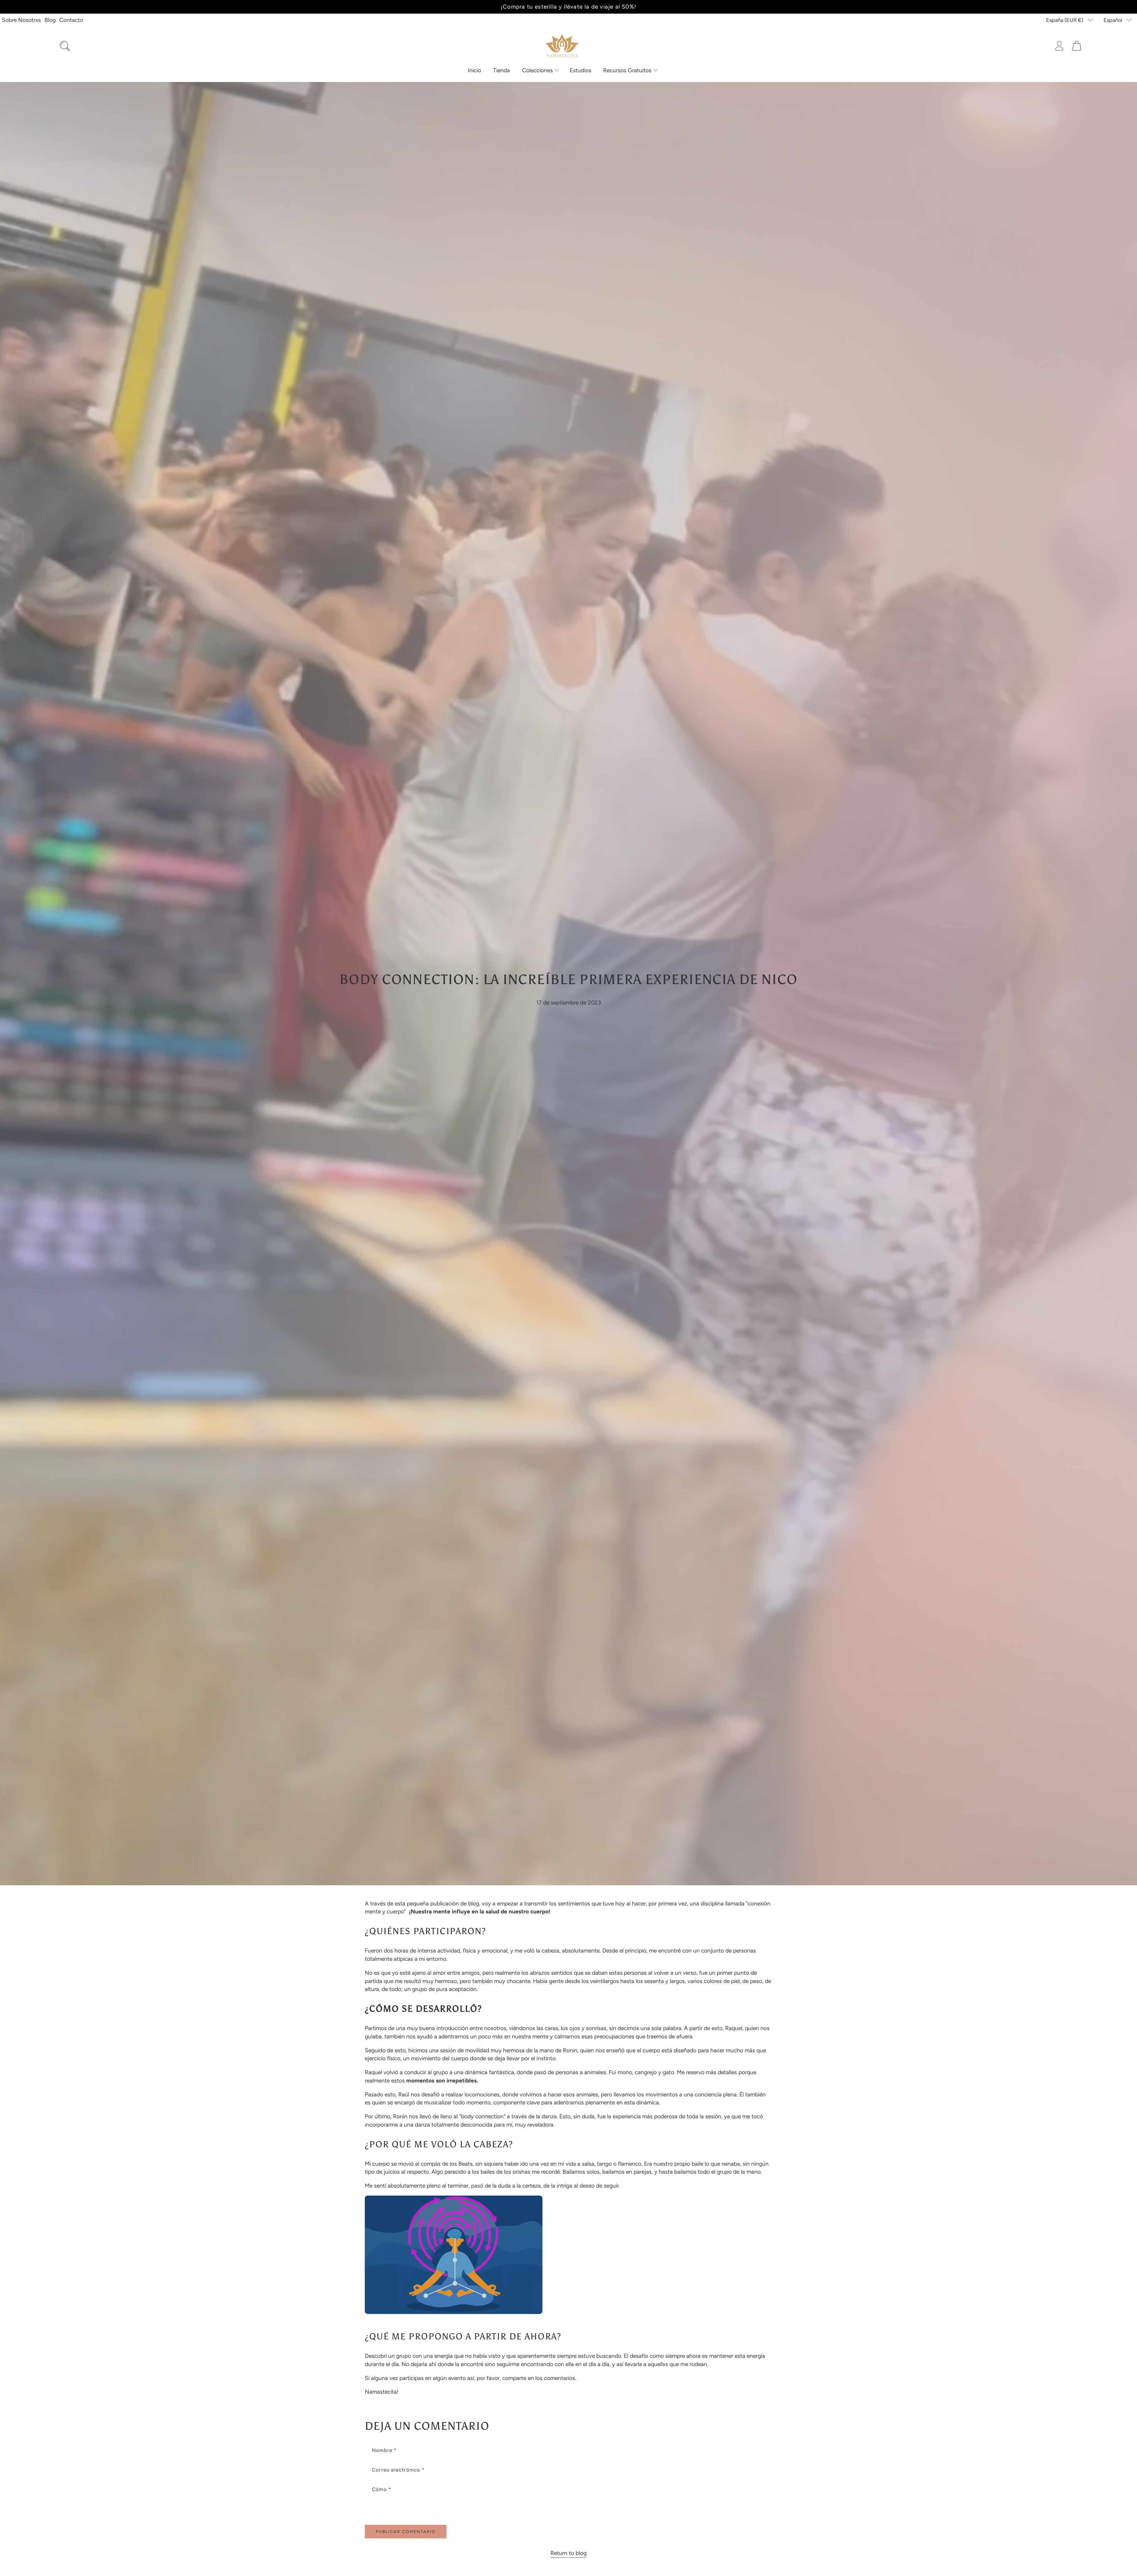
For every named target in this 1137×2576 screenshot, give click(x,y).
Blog (50, 20)
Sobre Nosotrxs (21, 20)
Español (1113, 20)
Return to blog (568, 2553)
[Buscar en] (65, 46)
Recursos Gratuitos (627, 70)
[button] (540, 70)
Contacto (71, 20)
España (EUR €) (1065, 20)
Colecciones (537, 70)
